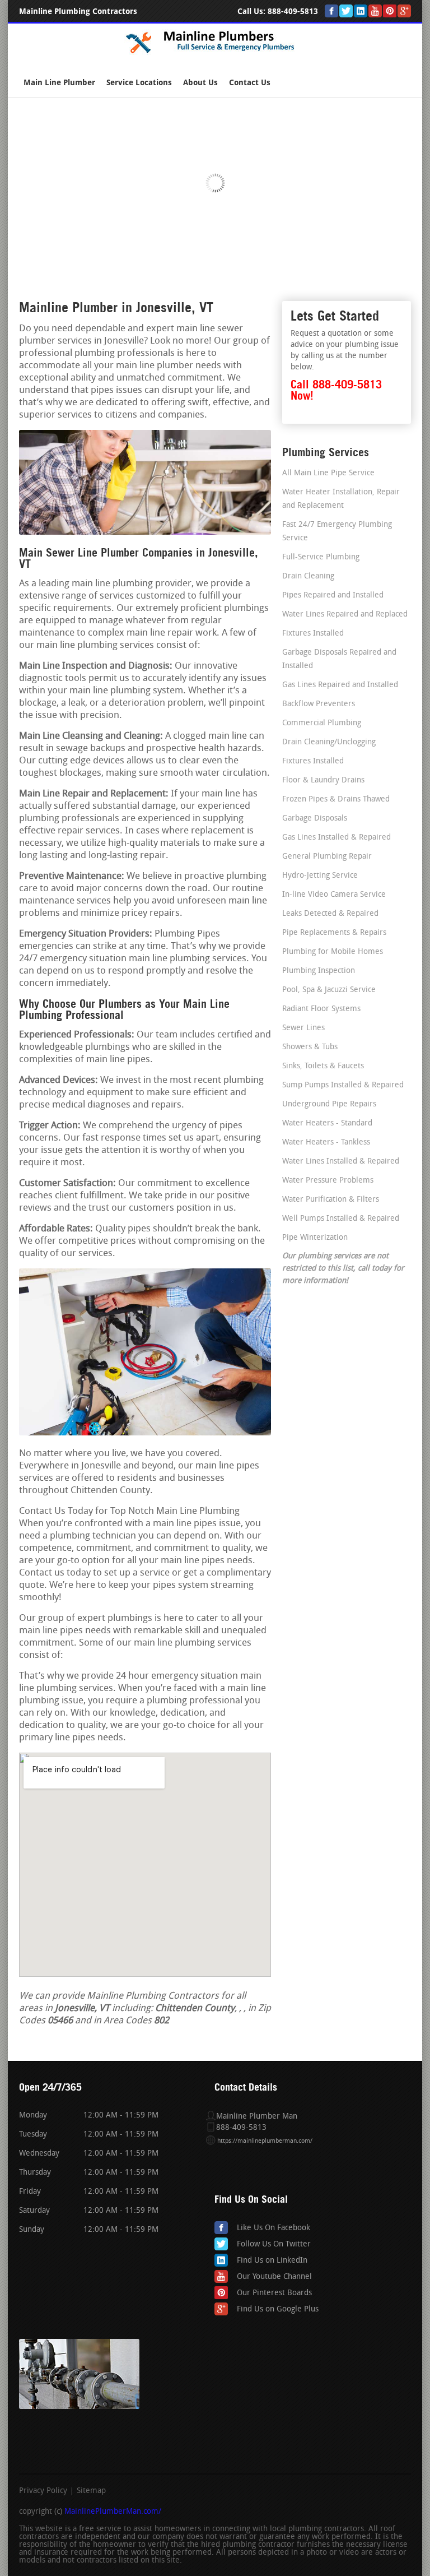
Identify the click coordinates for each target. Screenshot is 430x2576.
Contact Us (250, 83)
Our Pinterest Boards (274, 2293)
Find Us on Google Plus (278, 2309)
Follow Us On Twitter (274, 2244)
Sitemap (91, 2491)
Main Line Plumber (59, 83)
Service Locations (139, 83)
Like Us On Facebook (274, 2228)
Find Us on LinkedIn (272, 2261)
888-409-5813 (293, 11)
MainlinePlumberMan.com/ (113, 2512)
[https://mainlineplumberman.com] (215, 53)
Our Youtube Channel (274, 2277)
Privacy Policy (43, 2491)
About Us (200, 83)
